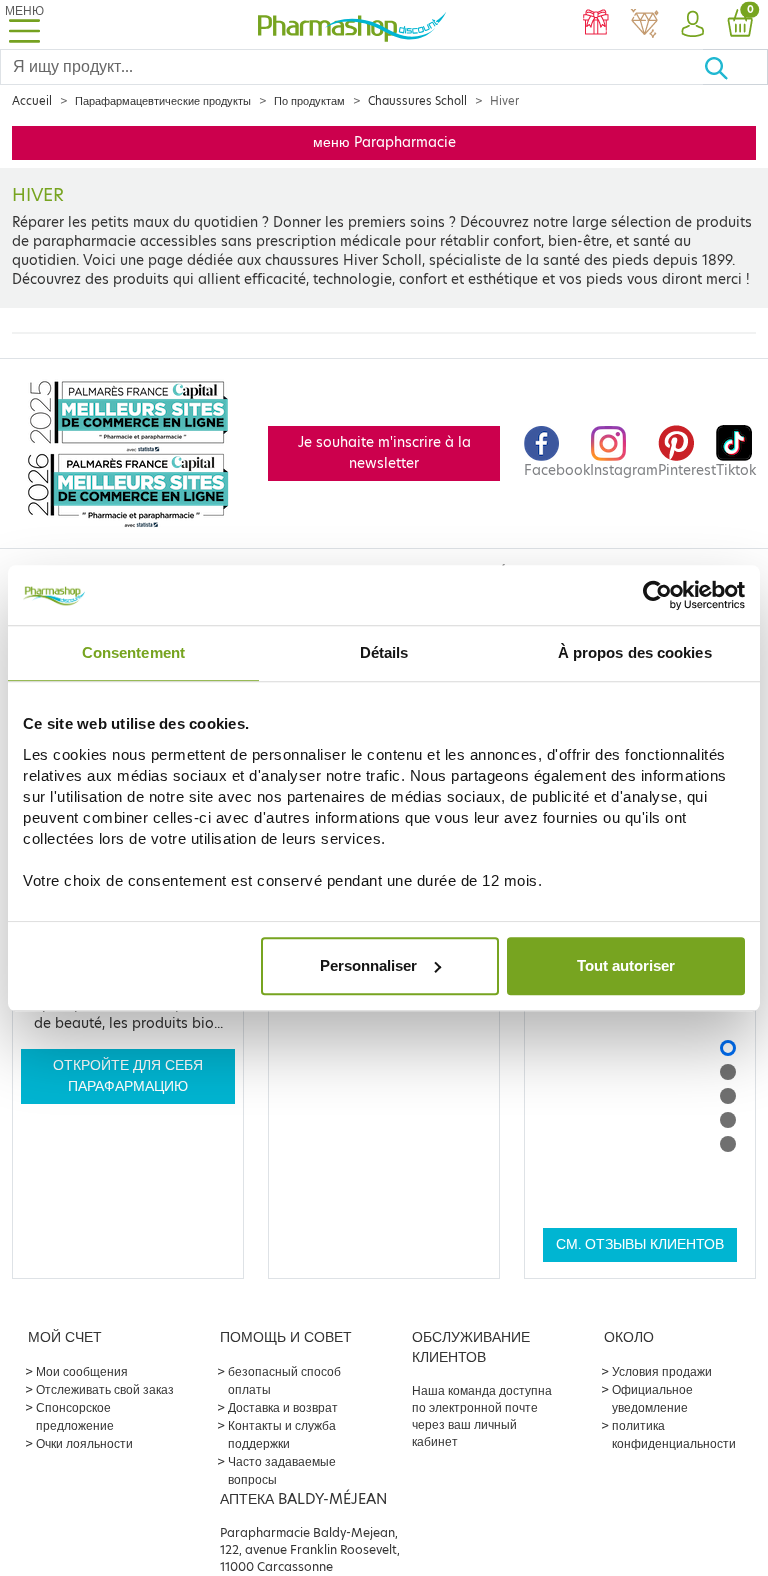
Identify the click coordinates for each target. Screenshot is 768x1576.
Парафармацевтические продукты (163, 101)
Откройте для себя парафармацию (128, 1075)
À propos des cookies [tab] (635, 652)
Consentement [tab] (133, 652)
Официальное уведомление (652, 1398)
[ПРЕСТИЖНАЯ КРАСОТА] (644, 25)
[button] (692, 25)
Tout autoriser (626, 965)
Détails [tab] (384, 652)
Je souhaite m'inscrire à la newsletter (384, 452)
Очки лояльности (84, 1443)
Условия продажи (662, 1371)
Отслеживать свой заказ (105, 1389)
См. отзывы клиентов (640, 1244)
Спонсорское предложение (75, 1416)
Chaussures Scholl (417, 101)
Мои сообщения (82, 1371)
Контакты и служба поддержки (282, 1434)
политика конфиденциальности (674, 1434)
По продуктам (309, 101)
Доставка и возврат (283, 1407)
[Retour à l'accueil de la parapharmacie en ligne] (352, 24)
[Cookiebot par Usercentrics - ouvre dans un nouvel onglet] (657, 595)
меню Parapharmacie (384, 142)
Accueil (32, 101)
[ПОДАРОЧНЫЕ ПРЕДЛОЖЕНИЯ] (596, 25)
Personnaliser (368, 965)
